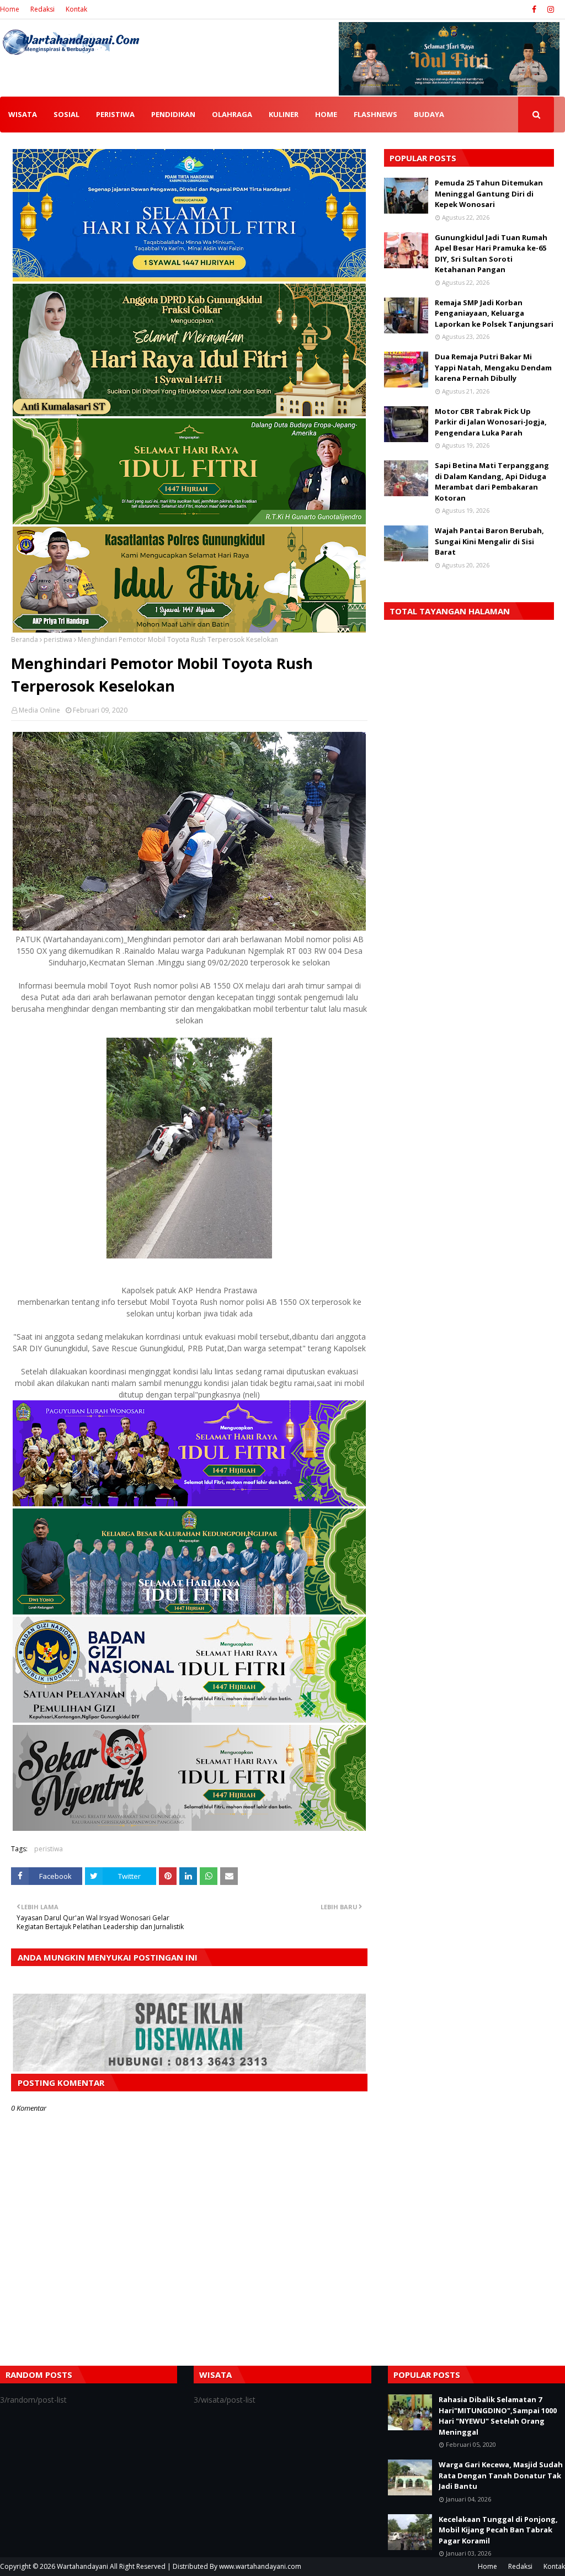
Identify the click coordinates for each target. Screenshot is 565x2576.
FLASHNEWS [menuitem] (375, 114)
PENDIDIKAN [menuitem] (173, 114)
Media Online (39, 710)
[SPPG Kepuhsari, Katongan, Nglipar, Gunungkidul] (189, 1720)
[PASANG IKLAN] (189, 2068)
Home (10, 9)
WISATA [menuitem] (23, 114)
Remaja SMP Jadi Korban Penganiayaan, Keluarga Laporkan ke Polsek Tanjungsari (494, 313)
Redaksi (42, 9)
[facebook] (534, 9)
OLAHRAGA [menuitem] (232, 114)
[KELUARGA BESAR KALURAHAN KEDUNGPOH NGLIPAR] (189, 1611)
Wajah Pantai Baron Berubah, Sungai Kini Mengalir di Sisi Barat (489, 541)
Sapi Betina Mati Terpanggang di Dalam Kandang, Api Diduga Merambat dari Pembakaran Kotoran (492, 482)
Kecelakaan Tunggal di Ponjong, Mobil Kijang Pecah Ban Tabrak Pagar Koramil (498, 2530)
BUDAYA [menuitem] (429, 114)
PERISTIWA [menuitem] (115, 114)
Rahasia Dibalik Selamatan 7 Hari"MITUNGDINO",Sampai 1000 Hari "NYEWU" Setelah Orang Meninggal (498, 2416)
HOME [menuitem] (326, 114)
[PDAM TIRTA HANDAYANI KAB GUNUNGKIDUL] (189, 278)
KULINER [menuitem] (284, 114)
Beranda (25, 639)
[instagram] (549, 9)
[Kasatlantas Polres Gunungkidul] (189, 630)
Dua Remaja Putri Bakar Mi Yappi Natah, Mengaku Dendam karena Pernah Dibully (493, 367)
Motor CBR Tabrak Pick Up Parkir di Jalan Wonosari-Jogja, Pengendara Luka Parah (491, 422)
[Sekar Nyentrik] (189, 1828)
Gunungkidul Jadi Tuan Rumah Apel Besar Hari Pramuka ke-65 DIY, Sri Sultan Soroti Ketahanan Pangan (491, 254)
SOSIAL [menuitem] (66, 114)
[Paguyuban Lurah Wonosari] (189, 1503)
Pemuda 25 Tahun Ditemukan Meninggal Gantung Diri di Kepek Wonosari (489, 193)
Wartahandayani (82, 2566)
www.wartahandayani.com (260, 2566)
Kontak (76, 9)
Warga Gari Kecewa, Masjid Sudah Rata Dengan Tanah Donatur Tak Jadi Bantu (501, 2475)
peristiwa (58, 639)
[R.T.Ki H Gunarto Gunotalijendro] (189, 521)
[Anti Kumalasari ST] (189, 413)
